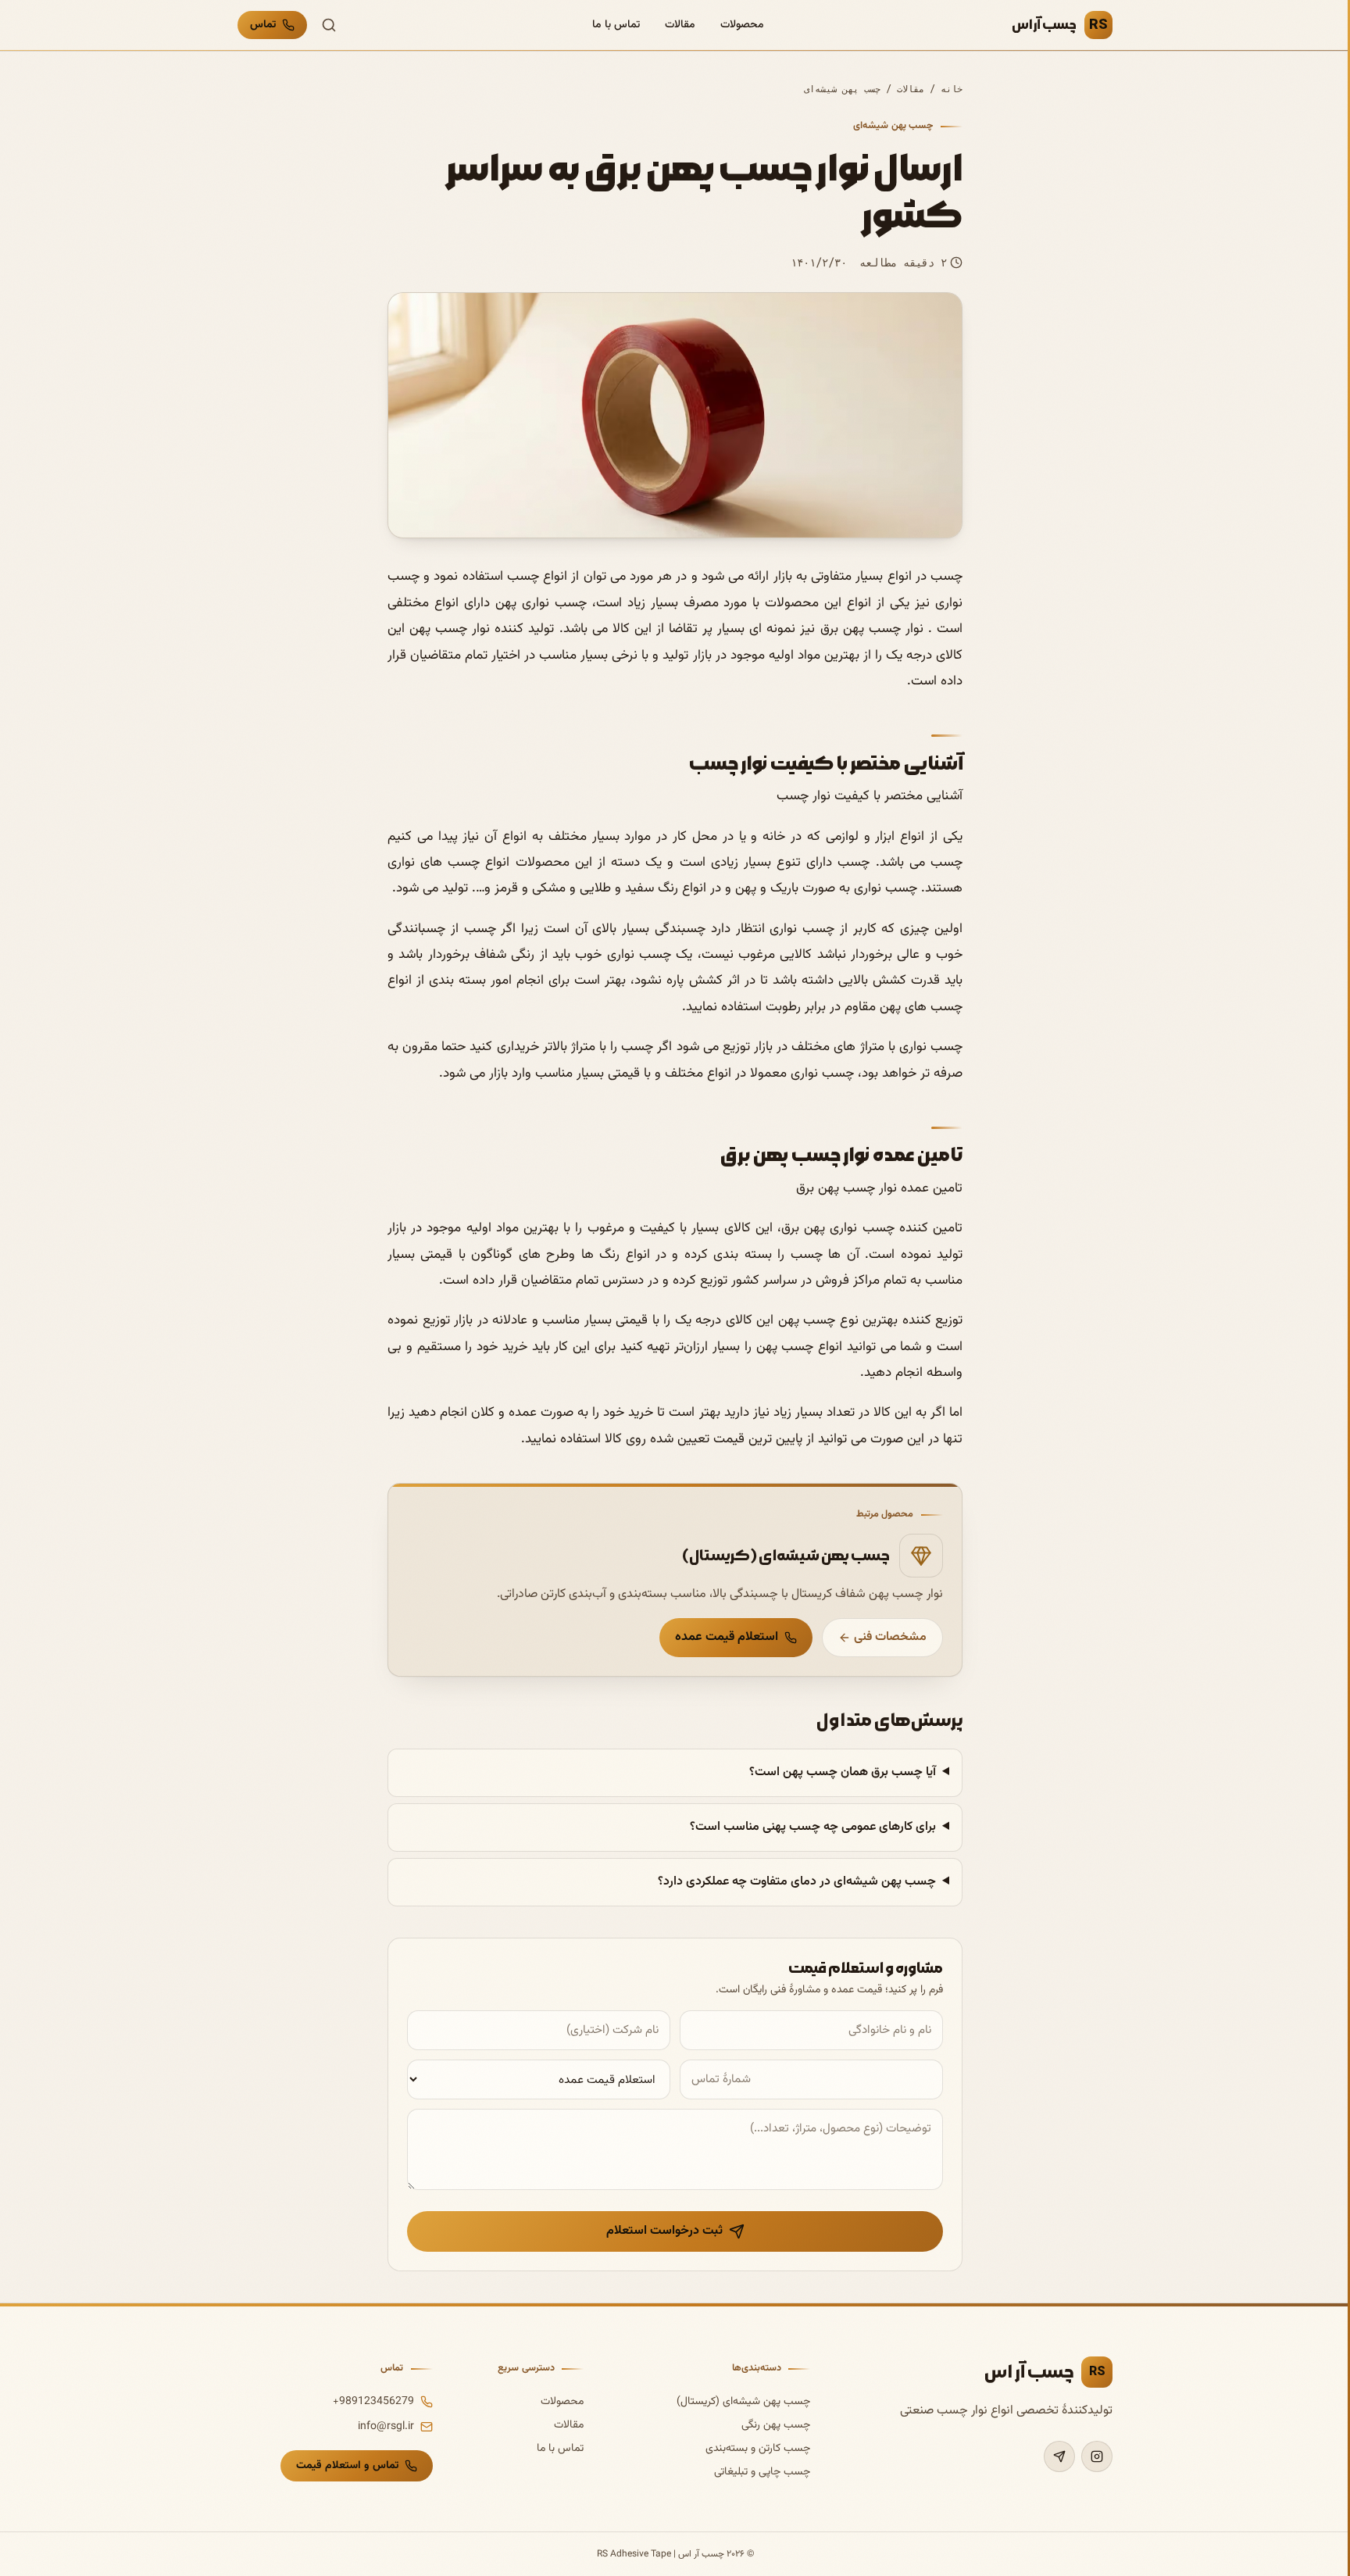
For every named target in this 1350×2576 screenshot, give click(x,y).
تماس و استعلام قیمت (347, 2466)
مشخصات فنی (890, 1637)
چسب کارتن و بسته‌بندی (758, 2449)
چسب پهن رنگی (776, 2425)
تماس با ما (616, 25)
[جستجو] (329, 25)
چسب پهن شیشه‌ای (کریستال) (743, 2402)
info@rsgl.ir (386, 2427)
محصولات (742, 25)
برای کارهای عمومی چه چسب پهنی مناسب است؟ (813, 1827)
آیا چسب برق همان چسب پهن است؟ (843, 1772)
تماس (263, 25)
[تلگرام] (1059, 2456)
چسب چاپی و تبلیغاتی (762, 2472)
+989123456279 (373, 2402)
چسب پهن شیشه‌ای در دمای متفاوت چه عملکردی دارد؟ (797, 1882)
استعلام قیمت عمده (727, 1637)
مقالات (680, 25)
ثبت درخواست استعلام (664, 2231)
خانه (952, 89)
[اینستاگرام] (1097, 2456)
